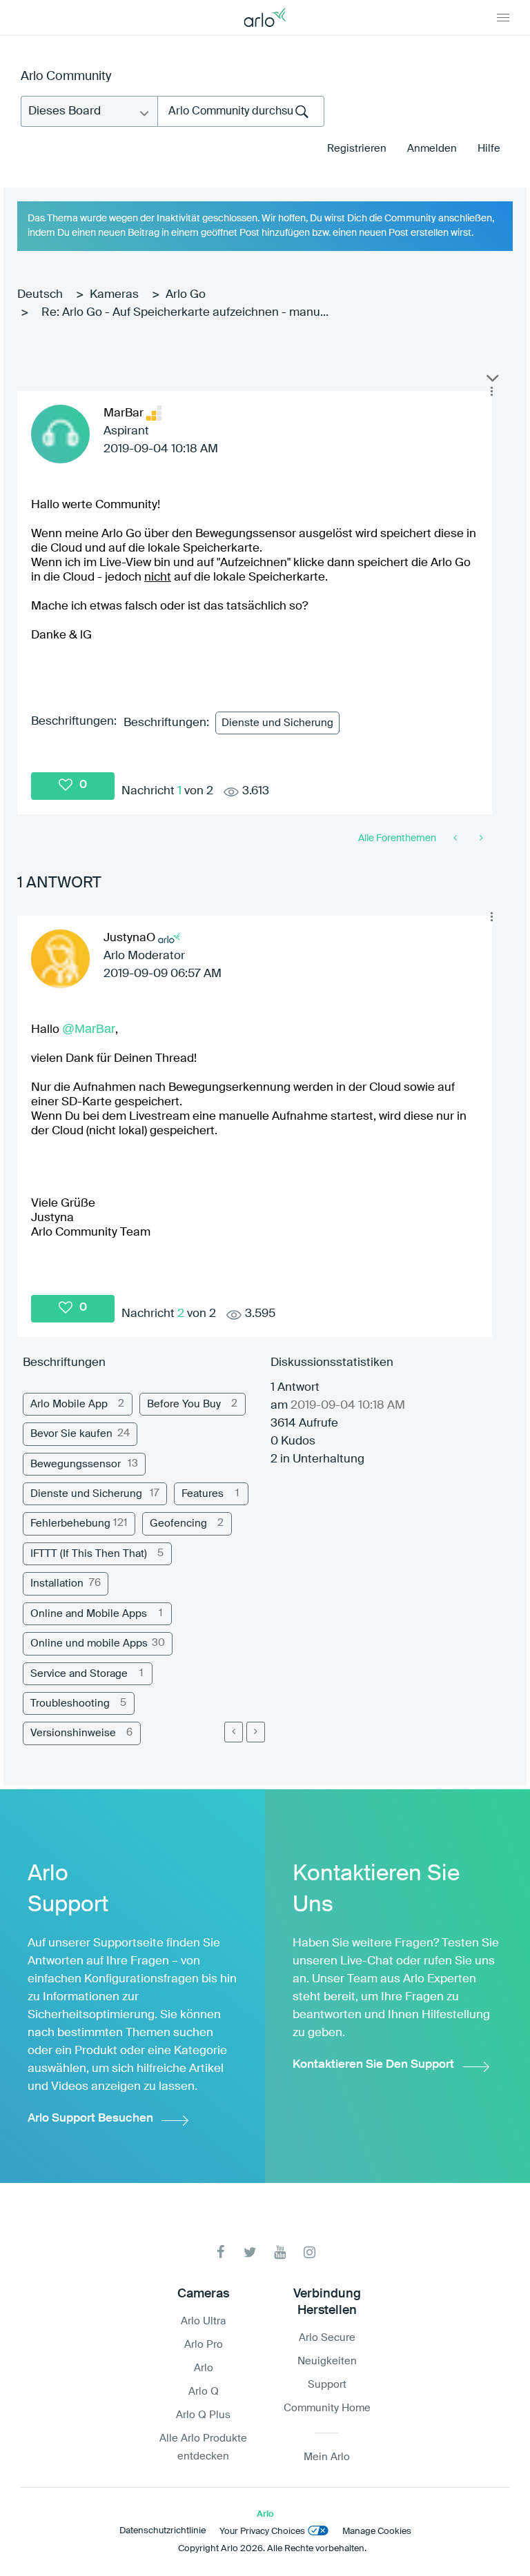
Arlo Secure (327, 2338)
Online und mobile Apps (89, 1643)
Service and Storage (79, 1674)
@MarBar (89, 1029)
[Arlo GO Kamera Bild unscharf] (457, 838)
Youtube (280, 2252)
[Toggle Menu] (503, 17)
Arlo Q (204, 2392)
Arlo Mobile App (69, 1404)
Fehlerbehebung (70, 1523)
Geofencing (178, 1523)
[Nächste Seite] (256, 1732)
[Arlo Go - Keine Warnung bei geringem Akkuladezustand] (480, 838)
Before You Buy (184, 1404)
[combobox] (241, 111)
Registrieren (357, 149)
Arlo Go (186, 295)
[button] (491, 392)
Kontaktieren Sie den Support (373, 2065)
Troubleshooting (70, 1703)
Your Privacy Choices (262, 2532)
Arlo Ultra (203, 2321)
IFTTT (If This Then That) (89, 1554)
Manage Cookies (377, 2532)
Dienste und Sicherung (277, 723)
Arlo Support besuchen (90, 2119)
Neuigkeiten (327, 2361)
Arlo (204, 2368)
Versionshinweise (73, 1733)
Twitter (250, 2252)
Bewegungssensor (76, 1464)
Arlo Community (66, 77)
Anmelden (432, 149)
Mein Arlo (327, 2457)
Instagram (310, 2252)
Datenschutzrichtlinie (163, 2531)
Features (203, 1494)
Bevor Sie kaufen (71, 1434)
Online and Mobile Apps (89, 1614)
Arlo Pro (204, 2345)
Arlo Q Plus (203, 2415)
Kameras (114, 295)
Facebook (220, 2252)
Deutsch (40, 295)
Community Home (327, 2408)
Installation (57, 1583)
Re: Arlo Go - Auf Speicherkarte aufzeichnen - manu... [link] (185, 313)
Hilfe (489, 149)
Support (327, 2385)
